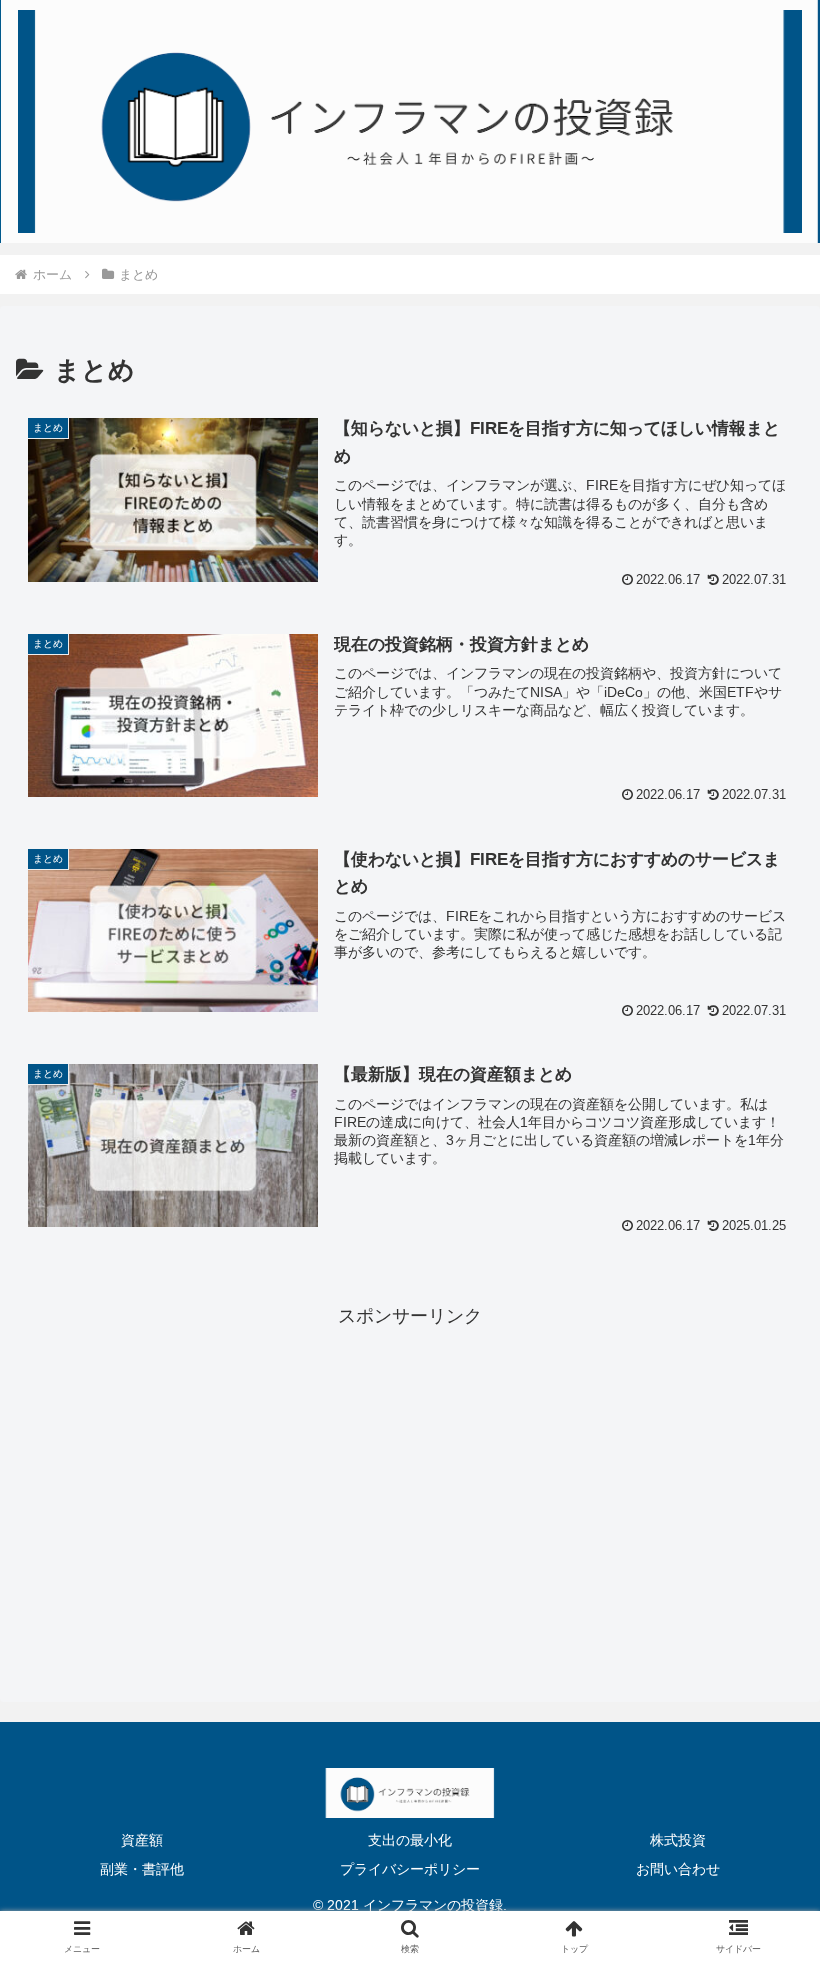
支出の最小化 (410, 1840)
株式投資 (678, 1840)
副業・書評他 (142, 1869)
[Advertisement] (410, 1473)
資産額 (142, 1840)
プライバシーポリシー (410, 1869)
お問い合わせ (678, 1869)
